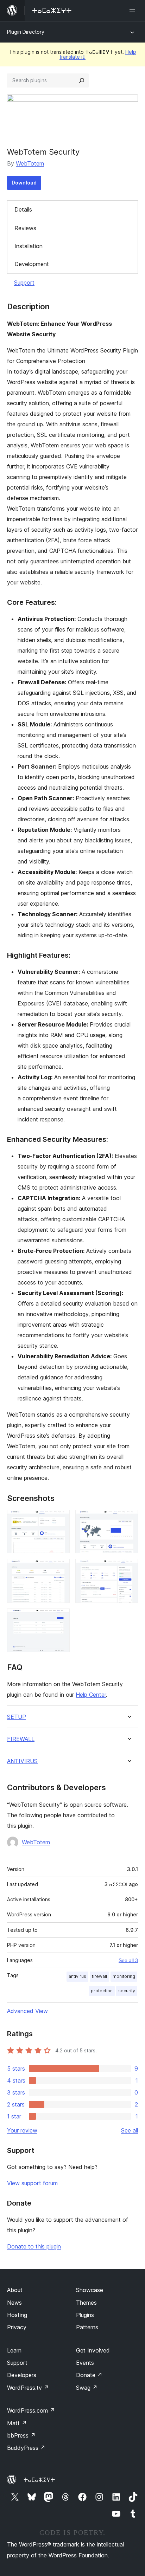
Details (23, 209)
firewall (99, 1976)
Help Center (91, 1695)
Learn (14, 2350)
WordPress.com (31, 2410)
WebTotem (30, 163)
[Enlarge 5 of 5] (60, 1618)
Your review (22, 2130)
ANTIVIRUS (22, 1761)
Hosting (17, 2315)
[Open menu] (134, 11)
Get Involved (93, 2350)
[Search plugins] (82, 80)
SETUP (17, 1717)
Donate (89, 2375)
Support (24, 283)
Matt (17, 2423)
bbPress (21, 2435)
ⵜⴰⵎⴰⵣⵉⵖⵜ (39, 2480)
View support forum (32, 2183)
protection (102, 1991)
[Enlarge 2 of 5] (128, 1519)
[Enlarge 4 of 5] (128, 1568)
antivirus (77, 1976)
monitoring (124, 1976)
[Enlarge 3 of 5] (60, 1568)
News (14, 2303)
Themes (86, 2303)
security (127, 1991)
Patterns (87, 2327)
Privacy (17, 2327)
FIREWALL (21, 1739)
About (15, 2290)
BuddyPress (26, 2448)
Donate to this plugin (34, 2246)
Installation (29, 246)
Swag (87, 2388)
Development (32, 264)
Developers (22, 2375)
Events (85, 2363)
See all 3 (128, 1960)
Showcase (90, 2290)
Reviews (25, 228)
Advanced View (27, 2011)
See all (130, 2130)
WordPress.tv (28, 2388)
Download (24, 183)
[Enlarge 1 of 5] (60, 1519)
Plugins (85, 2315)
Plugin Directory (26, 32)
